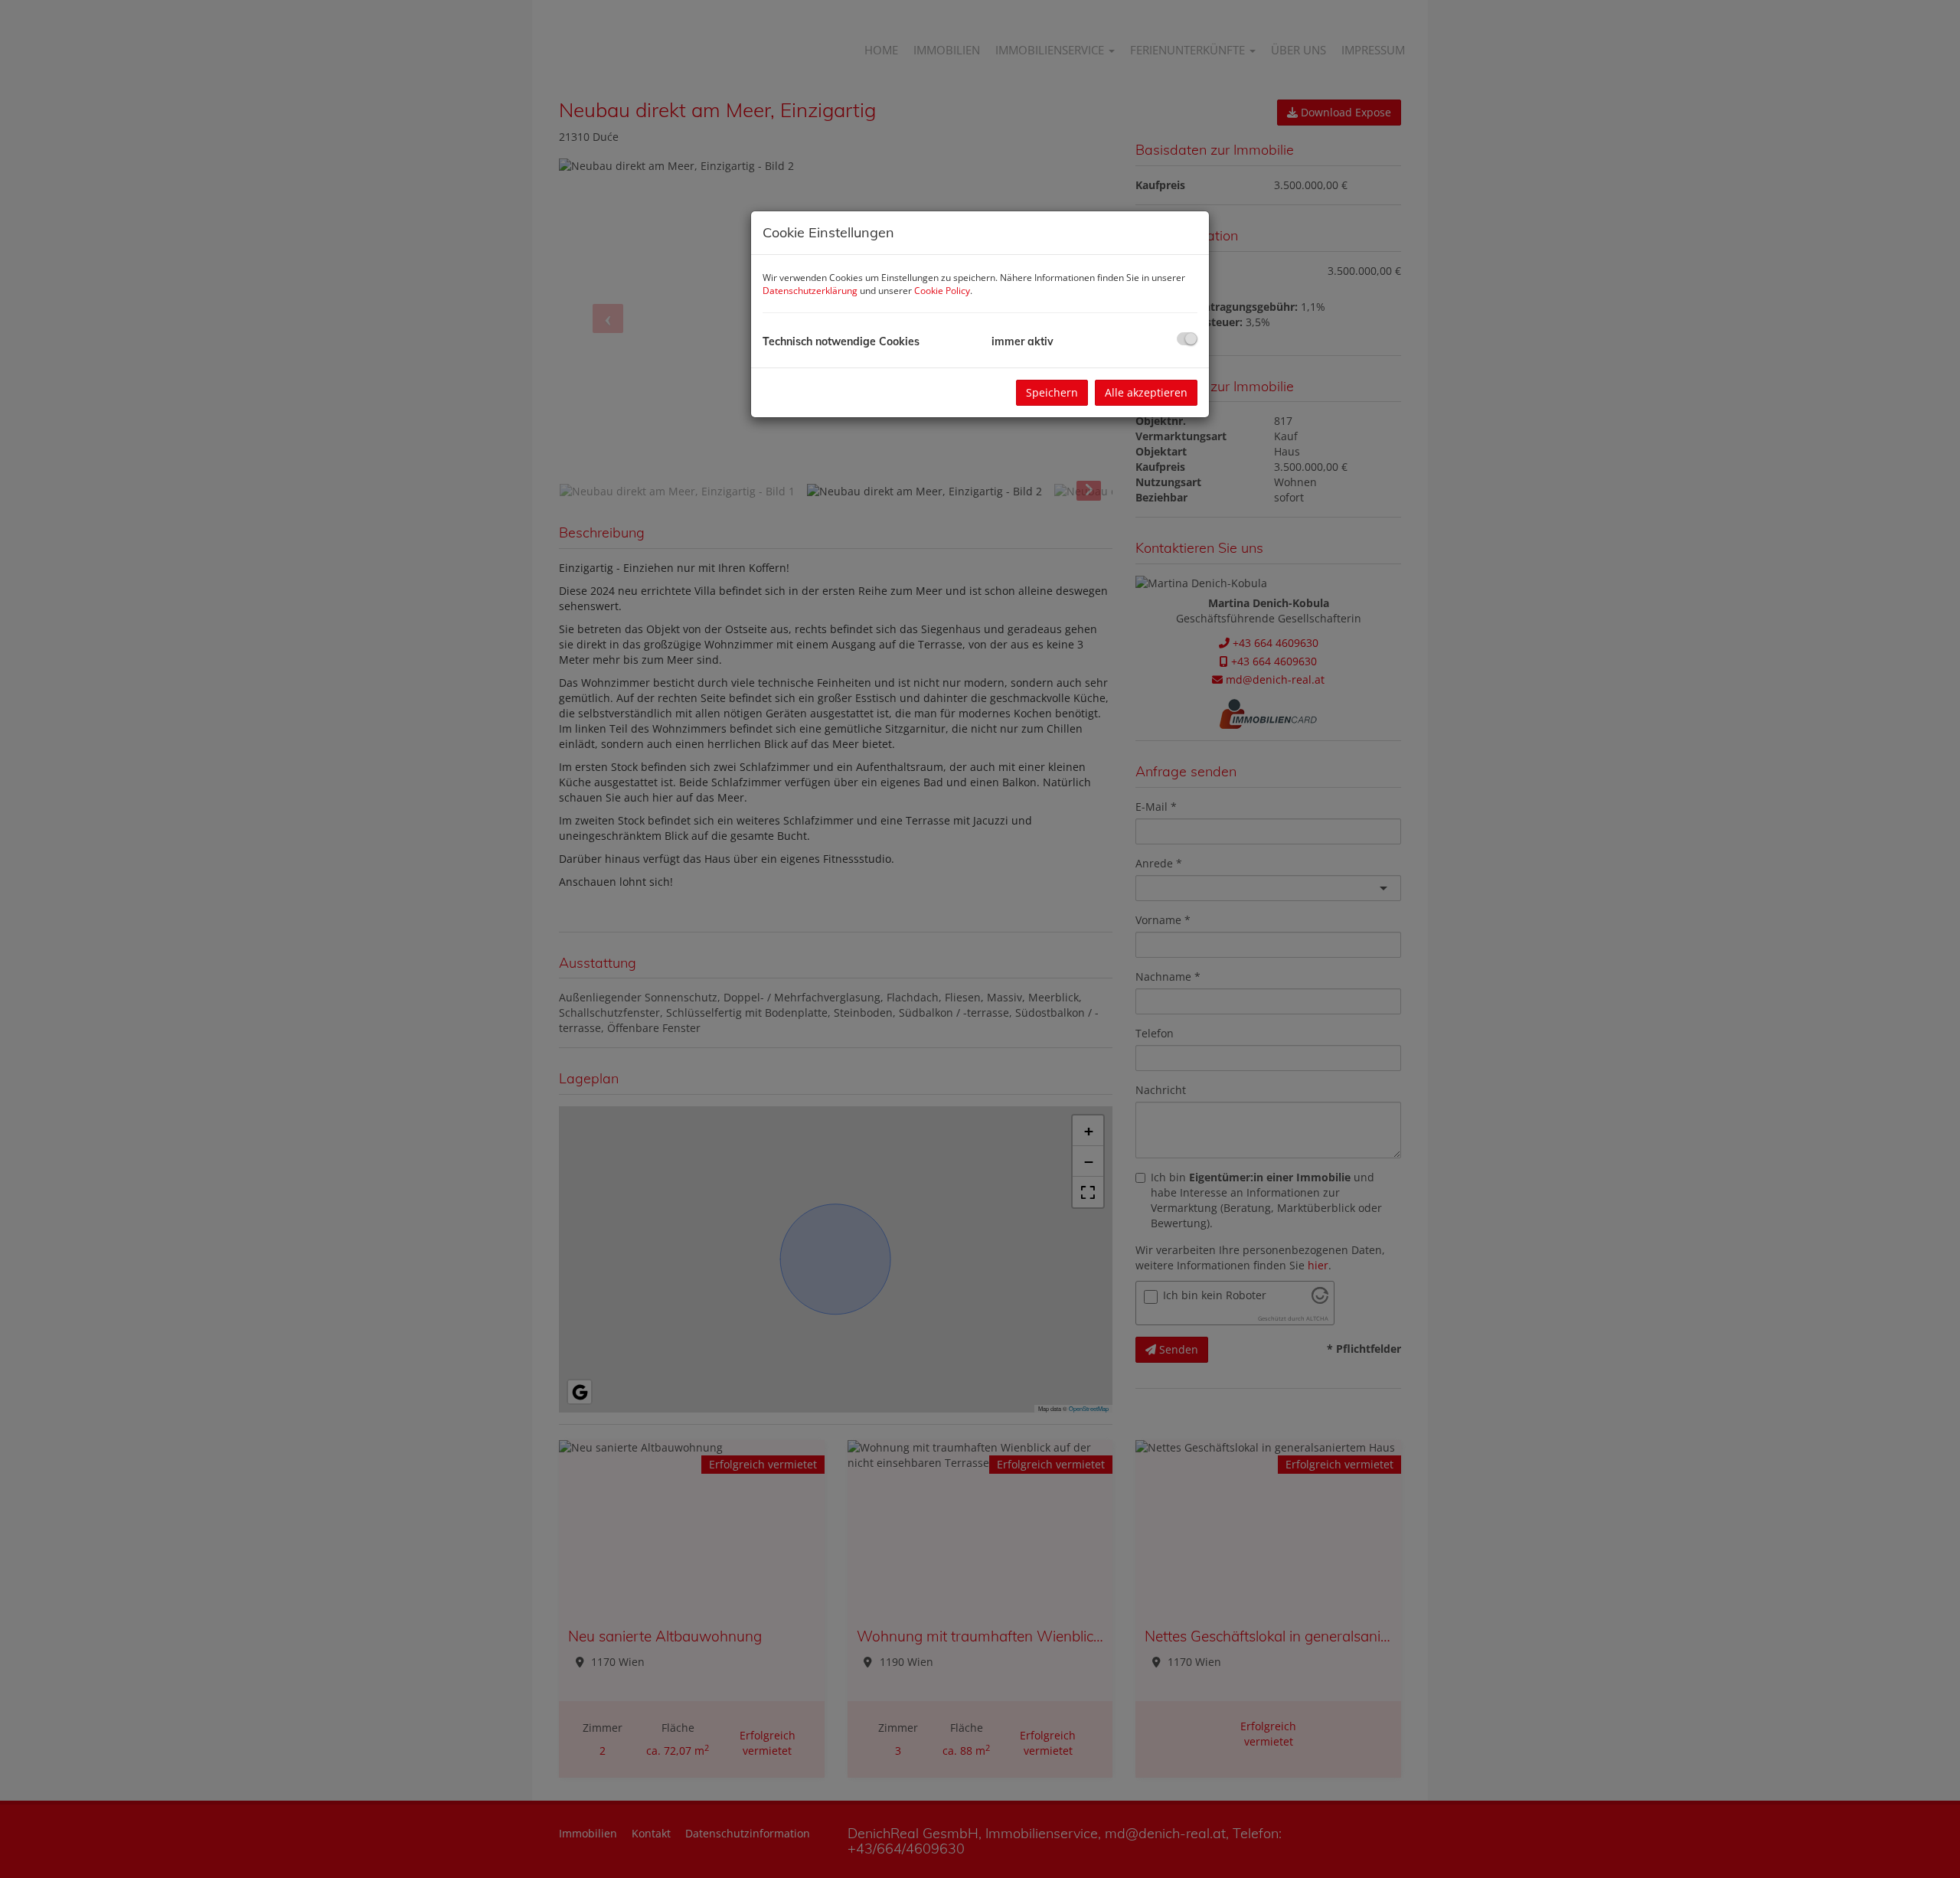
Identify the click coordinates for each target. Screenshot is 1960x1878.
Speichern (1052, 392)
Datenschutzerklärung (810, 291)
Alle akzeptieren (1146, 392)
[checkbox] (1187, 339)
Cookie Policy (942, 291)
